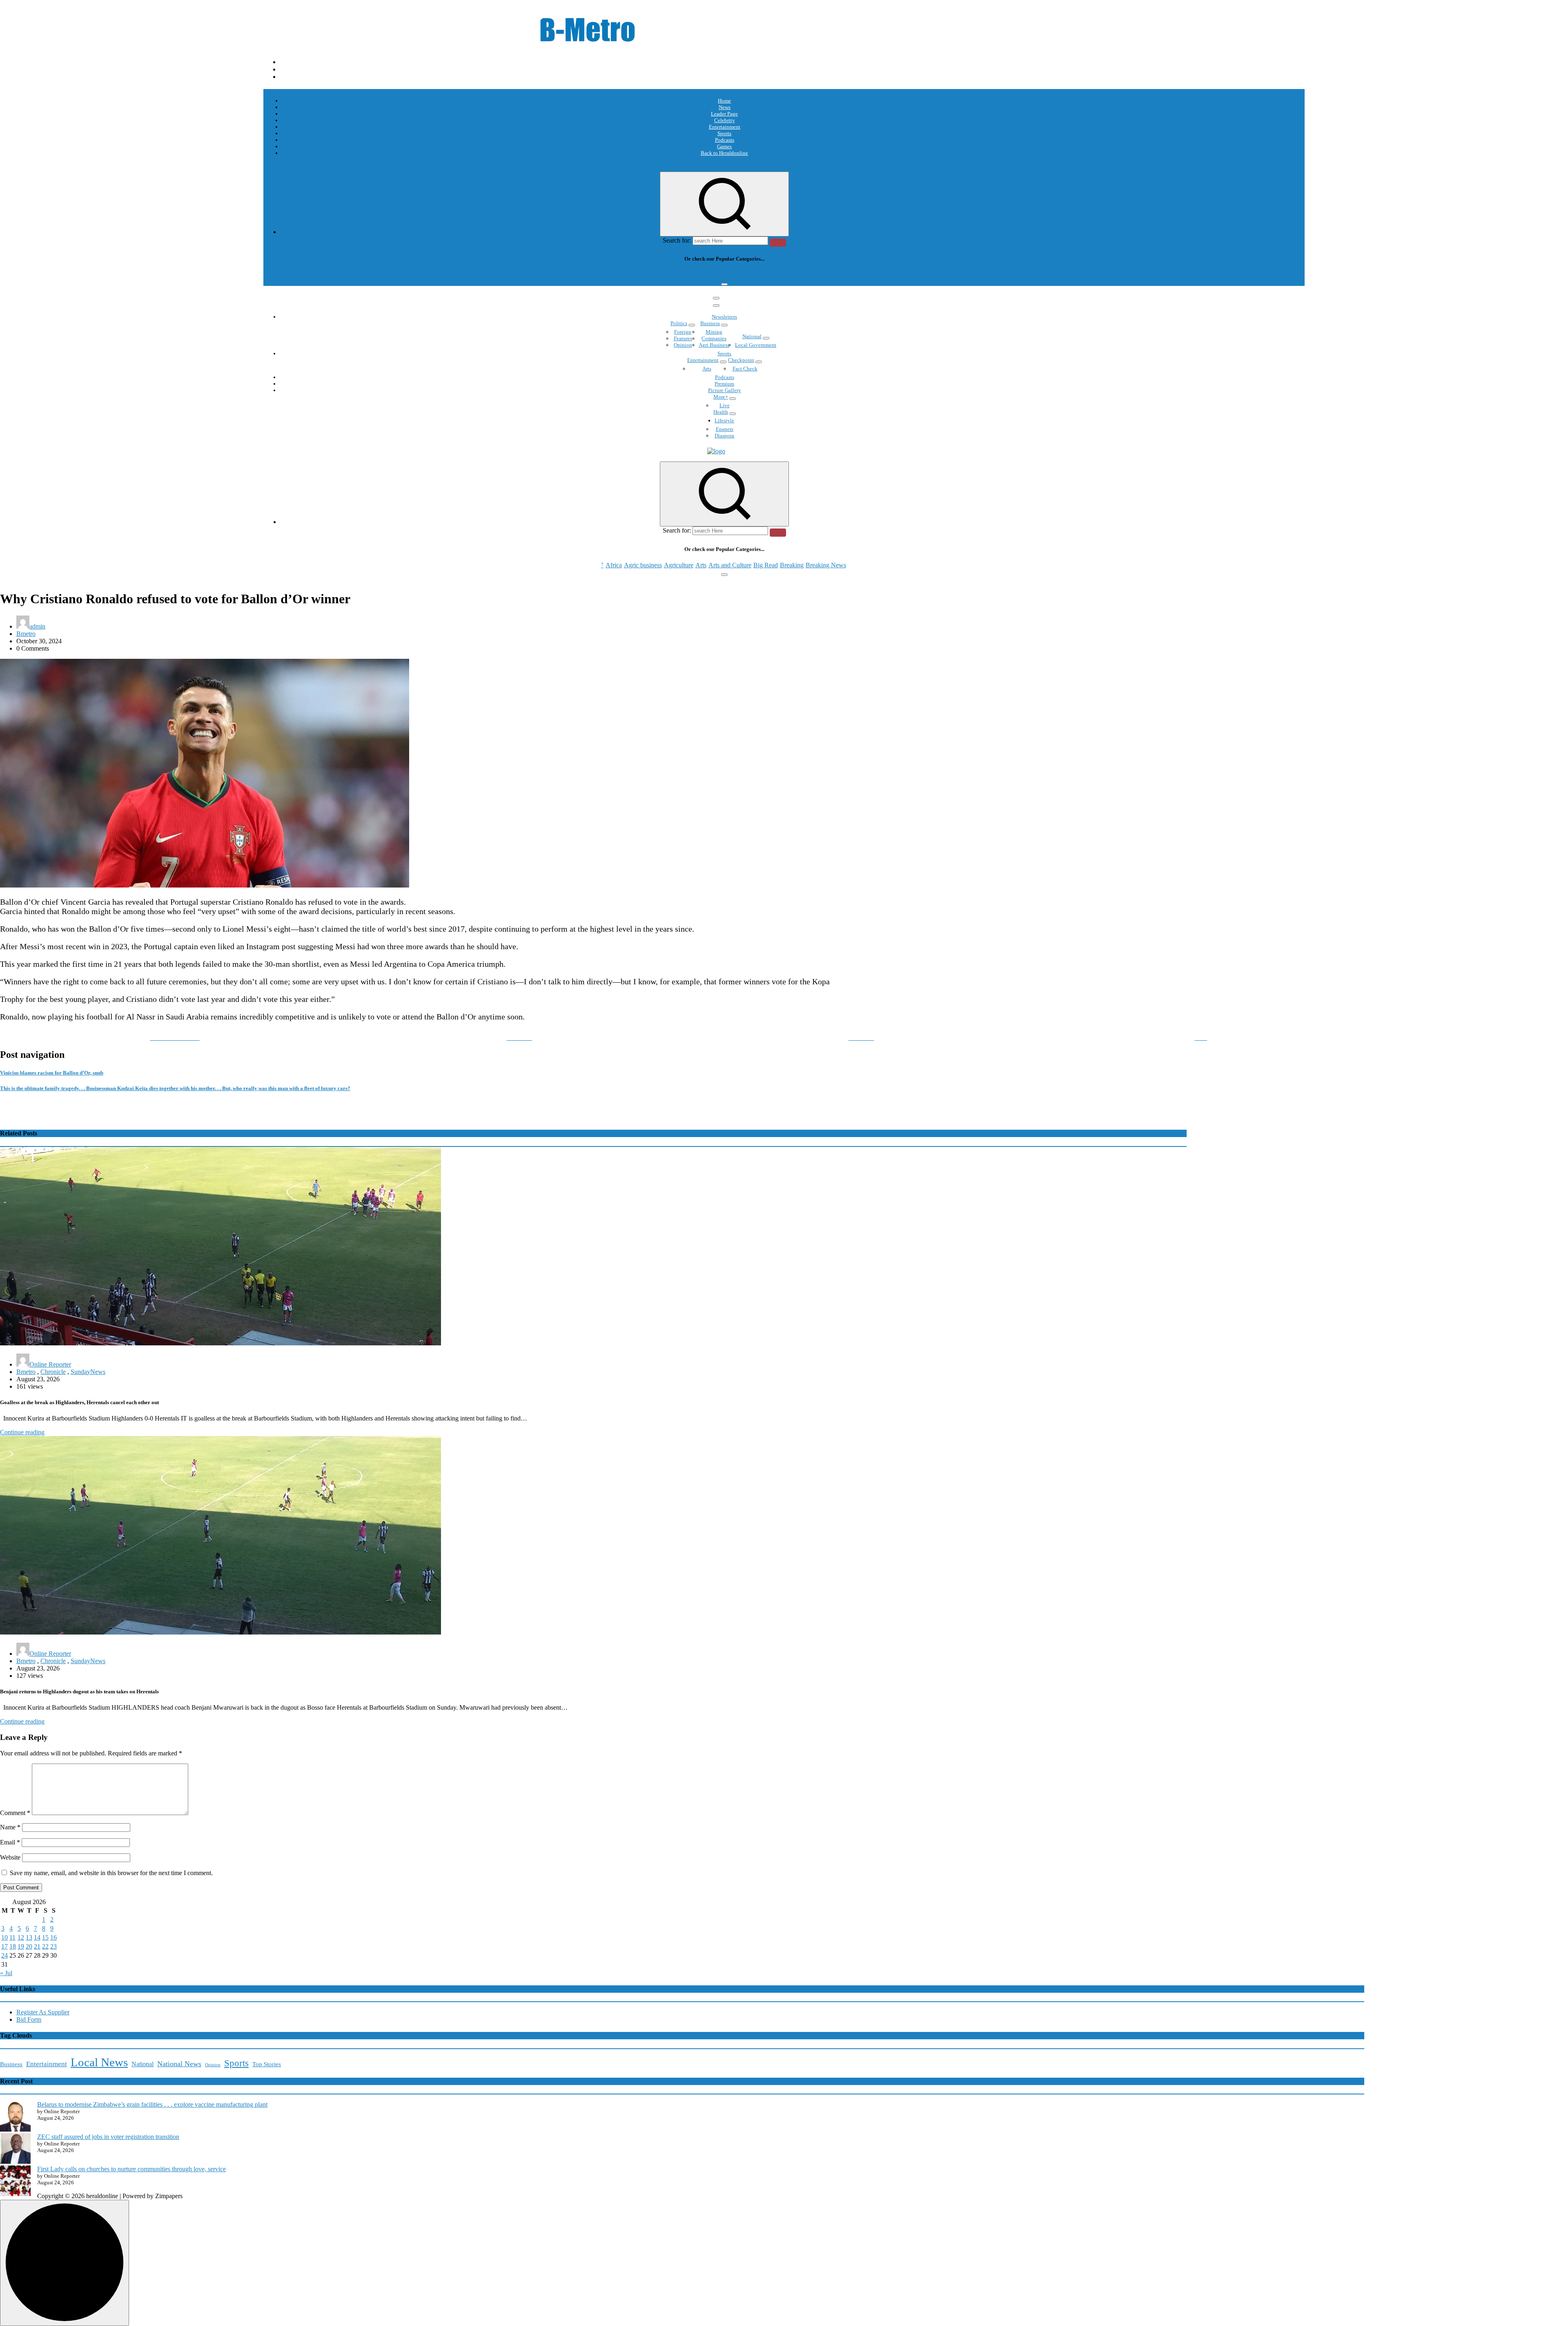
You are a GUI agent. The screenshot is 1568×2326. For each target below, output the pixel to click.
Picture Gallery (725, 390)
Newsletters (724, 317)
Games (724, 146)
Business (710, 323)
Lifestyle (724, 420)
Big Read (766, 275)
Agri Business (714, 345)
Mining (714, 332)
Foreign (683, 332)
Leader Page (724, 114)
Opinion (683, 345)
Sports (724, 133)
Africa (614, 275)
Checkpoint (741, 360)
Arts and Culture (730, 275)
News (725, 107)
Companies (714, 338)
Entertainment (725, 127)
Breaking (792, 275)
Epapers (725, 429)
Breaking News (826, 275)
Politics (679, 323)
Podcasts (725, 140)
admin (37, 626)
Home (724, 101)
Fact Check (745, 369)
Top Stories (267, 2064)
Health (721, 412)
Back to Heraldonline (724, 153)
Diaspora (724, 436)
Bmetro (26, 634)
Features (683, 338)
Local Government (756, 345)
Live (725, 405)
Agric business (643, 275)
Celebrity (725, 120)
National (752, 336)
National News (179, 2064)
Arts (701, 275)
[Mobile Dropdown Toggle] (692, 325)
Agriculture (679, 275)
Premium (724, 384)
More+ (721, 397)
